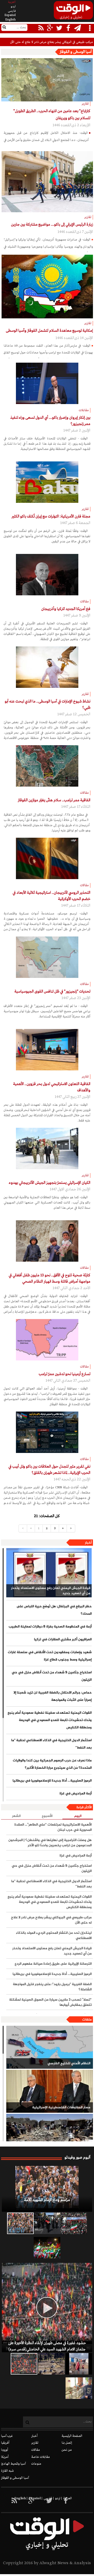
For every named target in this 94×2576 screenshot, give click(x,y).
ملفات (87, 2020)
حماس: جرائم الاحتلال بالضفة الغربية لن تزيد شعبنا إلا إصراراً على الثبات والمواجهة (53, 1696)
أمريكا (5, 2457)
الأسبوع (47, 1816)
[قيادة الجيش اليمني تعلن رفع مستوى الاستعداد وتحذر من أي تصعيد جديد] (49, 1573)
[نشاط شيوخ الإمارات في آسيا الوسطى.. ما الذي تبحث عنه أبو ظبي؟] (47, 667)
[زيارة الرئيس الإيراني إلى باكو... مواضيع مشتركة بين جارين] (47, 182)
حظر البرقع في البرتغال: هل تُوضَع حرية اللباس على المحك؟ (54, 1610)
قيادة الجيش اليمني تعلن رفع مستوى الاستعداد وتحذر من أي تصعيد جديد (51, 1591)
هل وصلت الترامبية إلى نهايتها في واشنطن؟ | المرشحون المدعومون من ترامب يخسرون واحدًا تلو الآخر (50, 1843)
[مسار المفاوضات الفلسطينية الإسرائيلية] (50, 2091)
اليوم (78, 1816)
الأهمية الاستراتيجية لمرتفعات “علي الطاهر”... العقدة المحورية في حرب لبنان (53, 1827)
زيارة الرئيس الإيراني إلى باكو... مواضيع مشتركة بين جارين (52, 225)
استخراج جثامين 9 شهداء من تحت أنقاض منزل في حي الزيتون (52, 1676)
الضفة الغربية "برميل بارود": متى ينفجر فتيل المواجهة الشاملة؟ (52, 1987)
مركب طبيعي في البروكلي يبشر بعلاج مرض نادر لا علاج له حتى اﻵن (51, 1920)
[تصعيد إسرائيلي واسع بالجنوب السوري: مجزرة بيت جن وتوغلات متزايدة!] (51, 2364)
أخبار (88, 1543)
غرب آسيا (7, 2436)
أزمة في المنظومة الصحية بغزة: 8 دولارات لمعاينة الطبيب (50, 1627)
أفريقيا (5, 2443)
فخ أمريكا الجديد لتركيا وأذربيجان (66, 609)
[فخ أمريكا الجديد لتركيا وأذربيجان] (47, 575)
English (10, 20)
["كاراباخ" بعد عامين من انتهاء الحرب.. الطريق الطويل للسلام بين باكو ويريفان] (47, 80)
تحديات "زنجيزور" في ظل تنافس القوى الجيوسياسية (52, 992)
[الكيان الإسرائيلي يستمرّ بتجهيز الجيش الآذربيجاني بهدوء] (47, 1148)
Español (10, 15)
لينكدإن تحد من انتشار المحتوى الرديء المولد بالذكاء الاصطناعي (54, 1936)
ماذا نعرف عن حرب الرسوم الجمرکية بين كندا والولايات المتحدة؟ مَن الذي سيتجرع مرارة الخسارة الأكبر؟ (52, 1764)
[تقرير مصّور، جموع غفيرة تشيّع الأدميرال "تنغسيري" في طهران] (74, 2223)
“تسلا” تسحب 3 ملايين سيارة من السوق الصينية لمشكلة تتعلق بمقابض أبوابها (50, 2002)
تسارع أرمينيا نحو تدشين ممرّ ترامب (64, 1374)
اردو (13, 7)
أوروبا (5, 2450)
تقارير (35, 2443)
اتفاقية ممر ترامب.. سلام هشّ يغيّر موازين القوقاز (54, 800)
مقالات (36, 2450)
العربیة (12, 2)
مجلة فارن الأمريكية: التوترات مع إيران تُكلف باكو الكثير (51, 516)
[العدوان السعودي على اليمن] (50, 2135)
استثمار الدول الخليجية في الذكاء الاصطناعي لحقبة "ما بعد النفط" (51, 1744)
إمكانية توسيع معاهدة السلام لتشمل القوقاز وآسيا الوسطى (49, 331)
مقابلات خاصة (41, 2457)
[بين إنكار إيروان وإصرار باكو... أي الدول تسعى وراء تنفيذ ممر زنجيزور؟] (47, 383)
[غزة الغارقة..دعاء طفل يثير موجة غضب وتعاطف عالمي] (79, 2364)
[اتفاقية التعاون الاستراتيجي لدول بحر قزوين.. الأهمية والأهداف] (47, 1050)
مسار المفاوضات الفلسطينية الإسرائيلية (61, 2107)
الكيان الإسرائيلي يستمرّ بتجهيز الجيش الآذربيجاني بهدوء (50, 1183)
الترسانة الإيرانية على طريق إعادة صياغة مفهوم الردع (53, 1964)
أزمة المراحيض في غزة (76, 1794)
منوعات (36, 2464)
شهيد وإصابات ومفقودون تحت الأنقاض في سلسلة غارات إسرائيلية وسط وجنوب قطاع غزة (50, 1656)
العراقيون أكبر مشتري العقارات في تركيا (63, 1640)
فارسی (12, 11)
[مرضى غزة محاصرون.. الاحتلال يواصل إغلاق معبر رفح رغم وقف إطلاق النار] (79, 2388)
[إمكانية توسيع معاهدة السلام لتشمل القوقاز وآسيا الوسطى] (47, 287)
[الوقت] (73, 12)
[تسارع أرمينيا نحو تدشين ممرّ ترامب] (47, 1340)
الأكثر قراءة (84, 1807)
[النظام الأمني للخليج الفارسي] (50, 2047)
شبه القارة (7, 2471)
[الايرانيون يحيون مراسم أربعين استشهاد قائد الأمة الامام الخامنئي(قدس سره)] (47, 2223)
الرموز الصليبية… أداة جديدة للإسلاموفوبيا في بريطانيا (52, 1781)
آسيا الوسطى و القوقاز (15, 2478)
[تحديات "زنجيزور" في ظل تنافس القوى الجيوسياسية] (47, 957)
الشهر (16, 1816)
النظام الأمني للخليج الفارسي (69, 2063)
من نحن (67, 2450)
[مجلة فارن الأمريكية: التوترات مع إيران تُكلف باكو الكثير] (47, 482)
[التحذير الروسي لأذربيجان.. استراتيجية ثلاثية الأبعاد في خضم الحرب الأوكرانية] (47, 858)
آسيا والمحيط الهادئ (13, 2464)
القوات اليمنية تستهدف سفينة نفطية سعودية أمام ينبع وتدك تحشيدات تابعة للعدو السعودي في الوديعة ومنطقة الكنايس (50, 1720)
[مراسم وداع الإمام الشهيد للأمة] (47, 2189)
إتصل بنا (67, 2443)
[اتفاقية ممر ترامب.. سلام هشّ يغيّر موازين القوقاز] (47, 766)
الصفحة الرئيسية (72, 2436)
